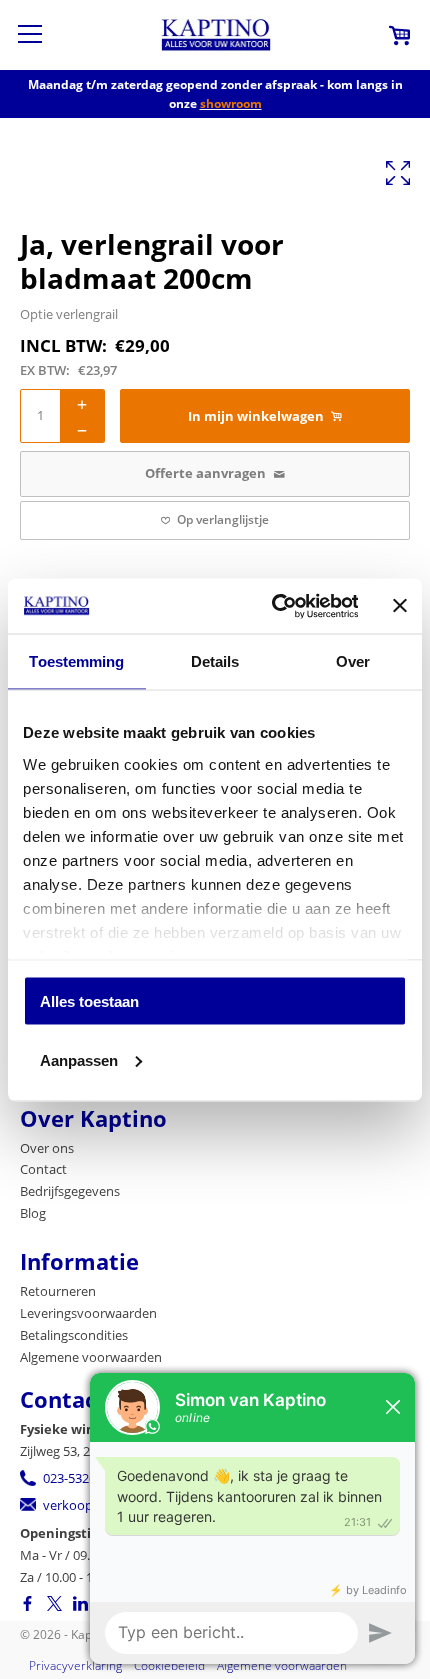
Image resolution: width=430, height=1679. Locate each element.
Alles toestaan (89, 1001)
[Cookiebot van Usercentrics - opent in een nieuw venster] (272, 606)
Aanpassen (79, 1059)
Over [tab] (353, 661)
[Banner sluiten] (400, 606)
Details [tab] (215, 661)
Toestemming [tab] (76, 661)
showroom (231, 103)
